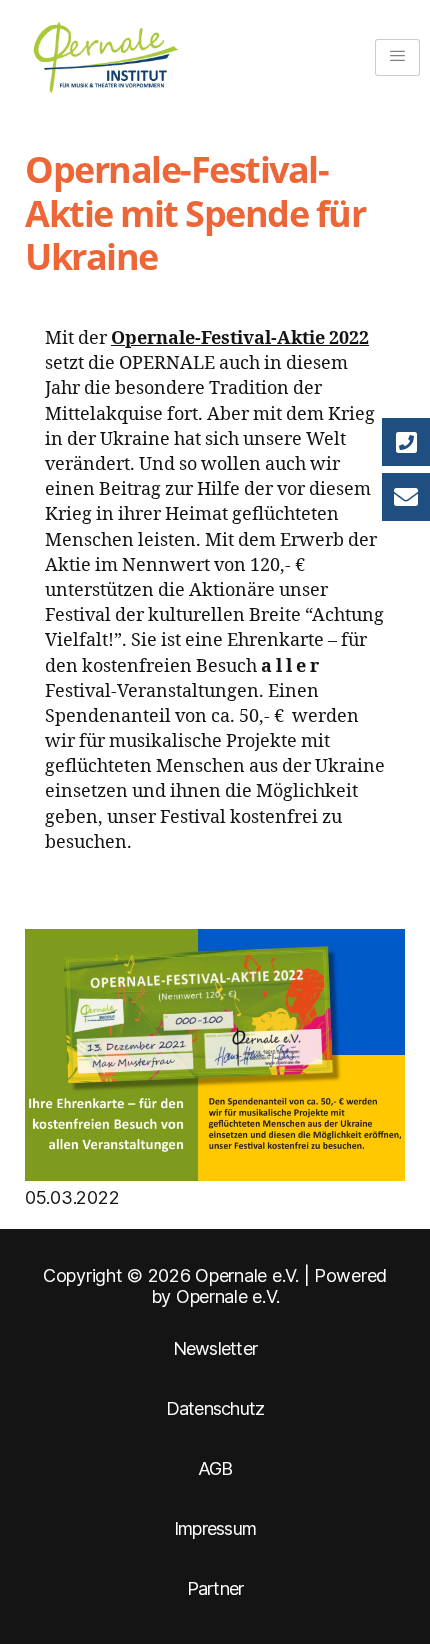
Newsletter (215, 1348)
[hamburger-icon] (397, 57)
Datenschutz (215, 1408)
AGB (215, 1468)
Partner (215, 1588)
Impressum (215, 1528)
